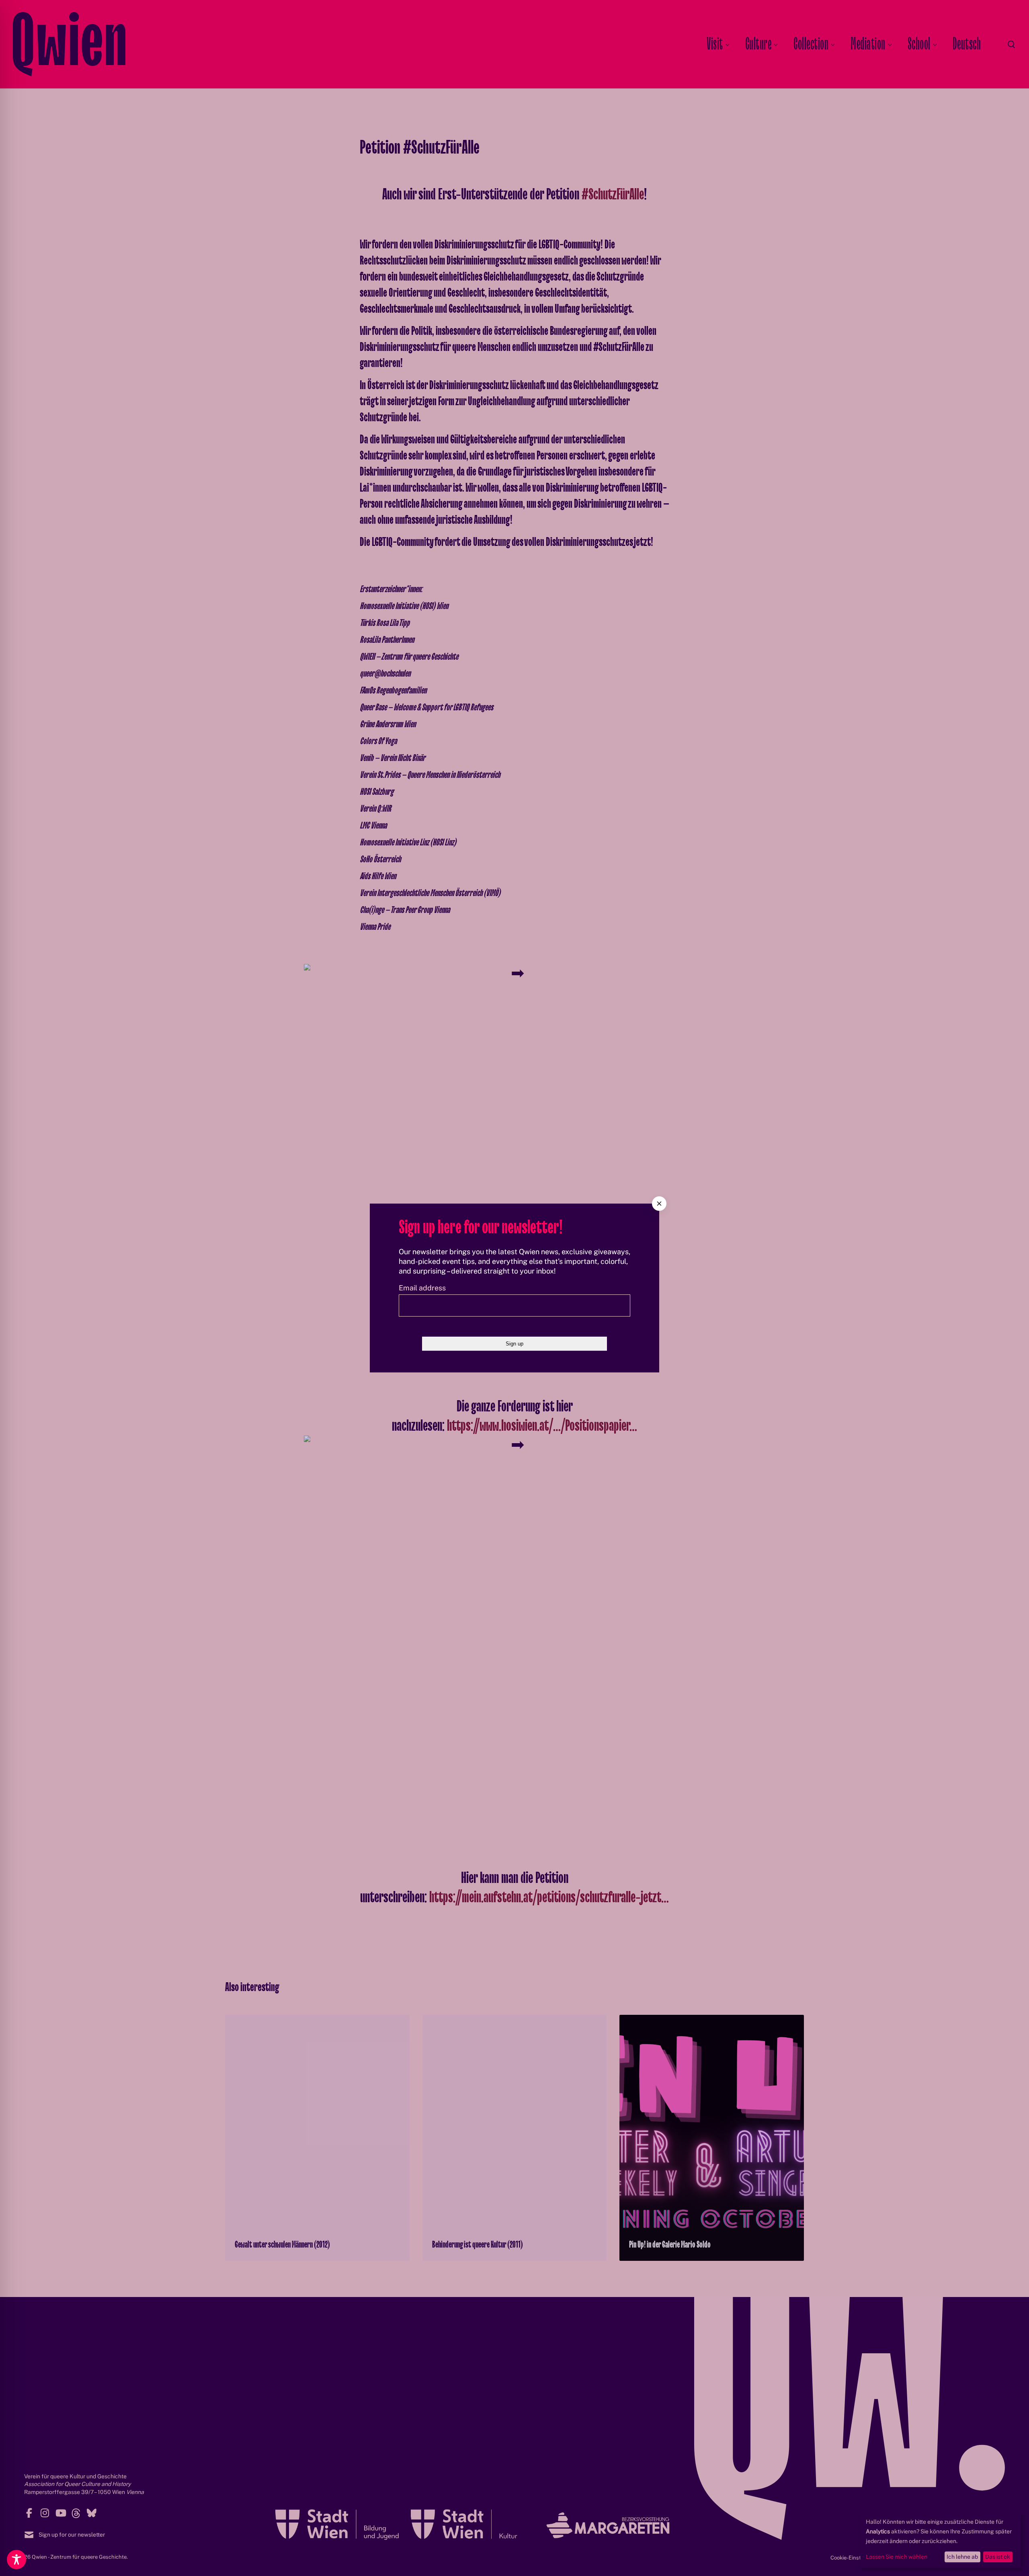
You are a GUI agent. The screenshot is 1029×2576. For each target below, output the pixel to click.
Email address (422, 1288)
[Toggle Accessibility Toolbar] (16, 2560)
